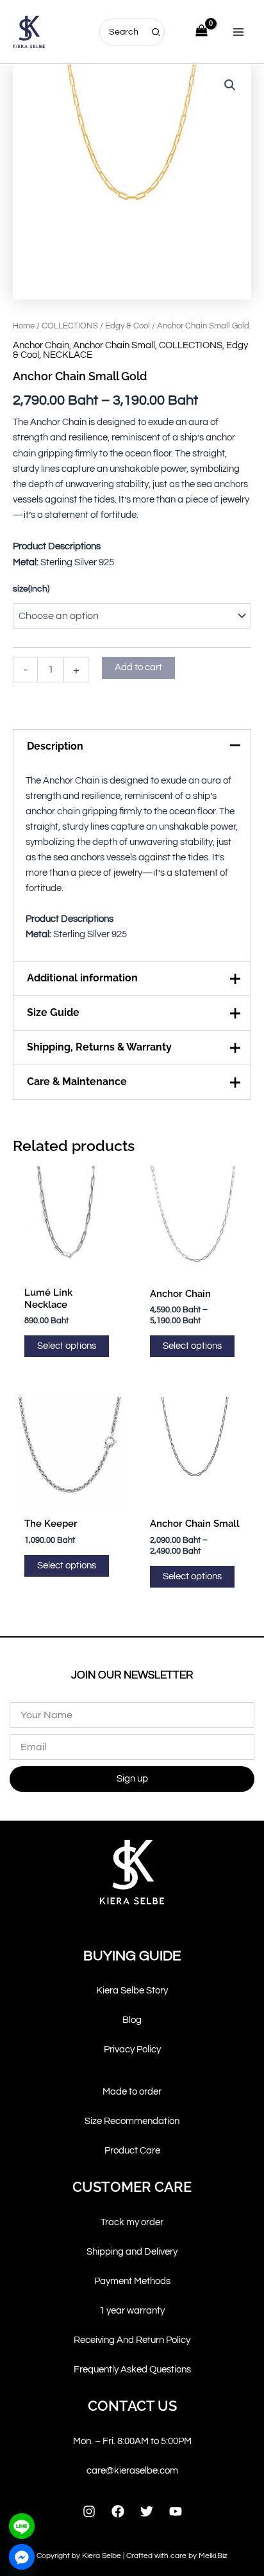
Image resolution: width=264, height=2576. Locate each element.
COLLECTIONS (70, 326)
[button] (230, 85)
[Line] (22, 2526)
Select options (67, 1346)
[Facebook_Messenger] (22, 2557)
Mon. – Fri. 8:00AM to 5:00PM (132, 2441)
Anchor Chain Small (114, 345)
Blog (132, 2020)
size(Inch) (31, 589)
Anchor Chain (41, 345)
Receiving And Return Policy (132, 2340)
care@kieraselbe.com (132, 2471)
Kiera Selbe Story (132, 1991)
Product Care (132, 2151)
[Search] (156, 32)
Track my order (132, 2222)
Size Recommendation (132, 2121)
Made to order (132, 2092)
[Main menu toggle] (238, 31)
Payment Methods (132, 2281)
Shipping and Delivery (132, 2252)
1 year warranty (132, 2311)
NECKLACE (68, 355)
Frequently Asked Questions (132, 2370)
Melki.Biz (213, 2556)
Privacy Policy (132, 2049)
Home (24, 326)
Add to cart (138, 667)
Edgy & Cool (128, 326)
